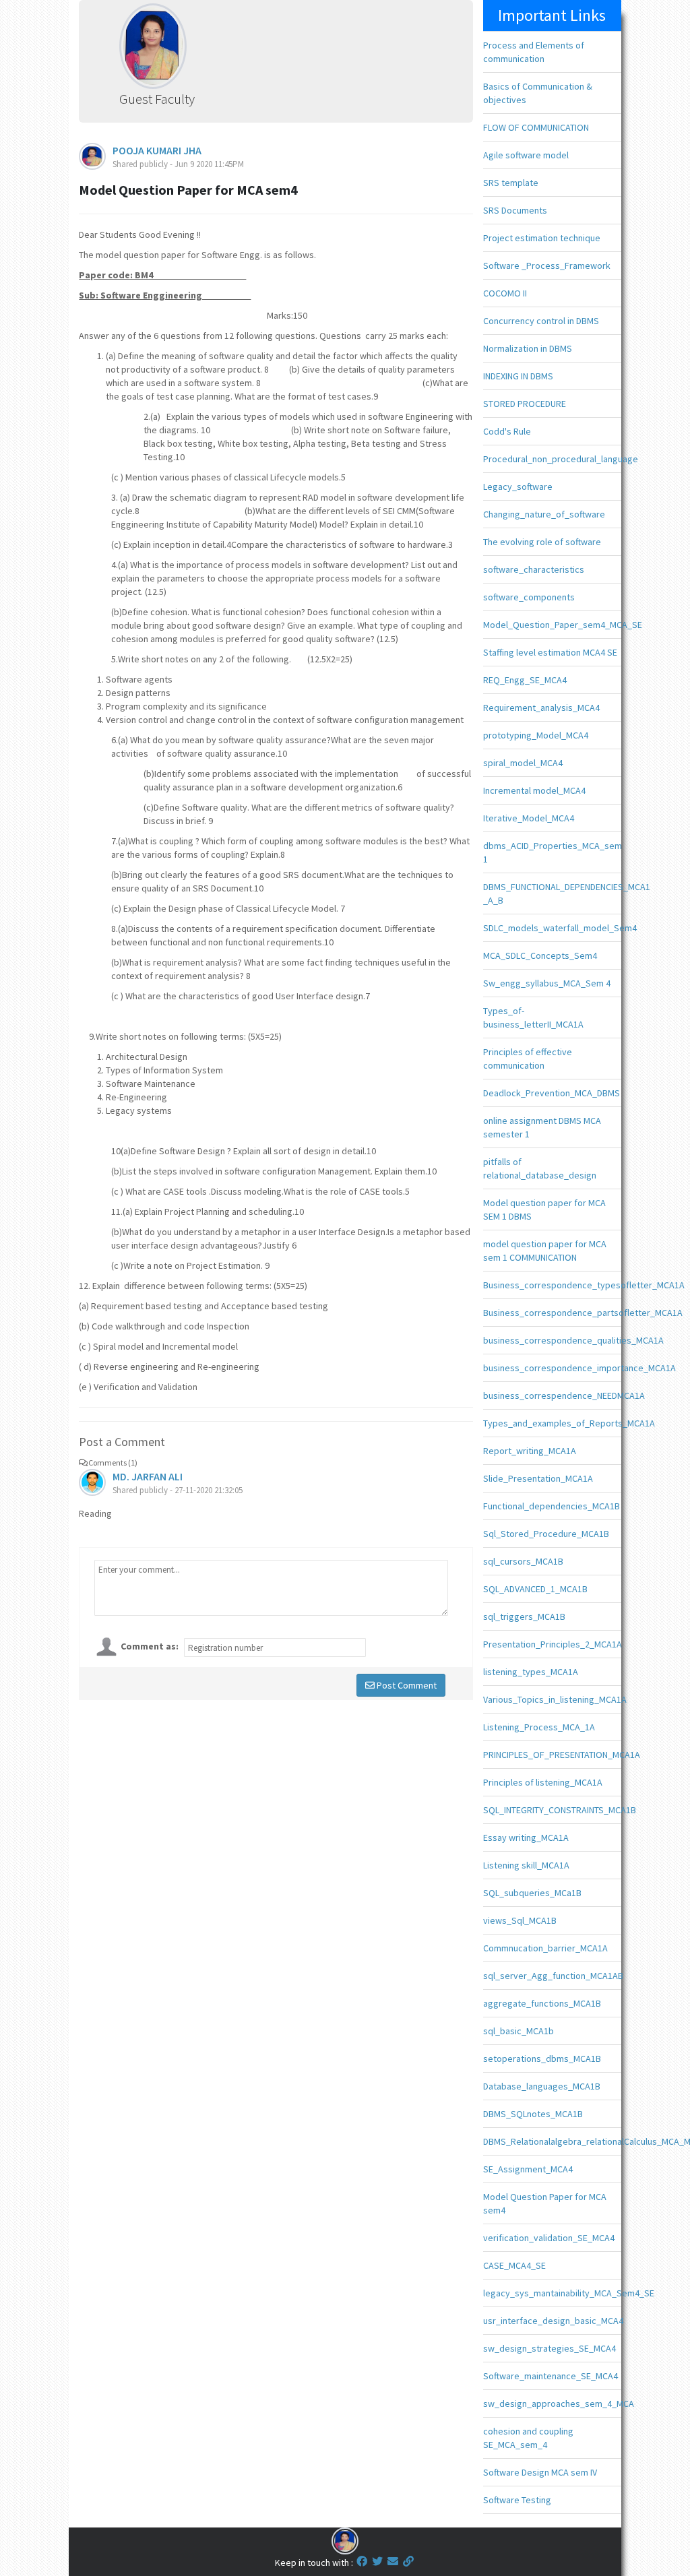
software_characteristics (534, 569)
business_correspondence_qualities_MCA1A (573, 1340)
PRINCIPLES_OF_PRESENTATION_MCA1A (562, 1755)
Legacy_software (518, 486)
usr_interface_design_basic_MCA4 (553, 2321)
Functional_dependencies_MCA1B (552, 1506)
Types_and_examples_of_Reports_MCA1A (569, 1423)
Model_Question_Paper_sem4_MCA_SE (563, 625)
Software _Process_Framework (547, 265)
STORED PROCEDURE (525, 404)
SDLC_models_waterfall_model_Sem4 (560, 928)
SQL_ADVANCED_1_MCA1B (535, 1589)
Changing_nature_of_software (544, 514)
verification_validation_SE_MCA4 (549, 2238)
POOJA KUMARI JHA (157, 150)
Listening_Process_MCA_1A (539, 1727)
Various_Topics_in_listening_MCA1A (555, 1699)
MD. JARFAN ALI (148, 1476)
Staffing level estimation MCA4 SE (550, 652)
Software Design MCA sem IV (540, 2472)
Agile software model (526, 155)
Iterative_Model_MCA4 (529, 818)
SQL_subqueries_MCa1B (532, 1893)
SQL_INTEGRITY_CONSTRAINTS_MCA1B (560, 1810)
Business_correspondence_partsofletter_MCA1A (583, 1313)
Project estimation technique (542, 238)
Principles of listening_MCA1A (543, 1782)
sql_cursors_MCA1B (523, 1561)
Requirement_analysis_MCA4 (541, 708)
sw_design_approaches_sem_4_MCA (559, 2404)
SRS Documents (515, 210)
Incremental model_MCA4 (534, 790)
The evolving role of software (542, 542)
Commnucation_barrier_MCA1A (545, 1948)
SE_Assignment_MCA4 (528, 2169)
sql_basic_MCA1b (519, 2031)
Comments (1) (113, 1463)
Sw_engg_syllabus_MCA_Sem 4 (547, 983)
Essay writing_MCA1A (526, 1837)
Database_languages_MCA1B (542, 2086)
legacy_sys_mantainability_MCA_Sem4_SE (569, 2293)
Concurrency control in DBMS (541, 321)
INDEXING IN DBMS (518, 376)
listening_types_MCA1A (531, 1672)
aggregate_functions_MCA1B (542, 2003)
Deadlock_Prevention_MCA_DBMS (552, 1093)
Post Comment (406, 1685)
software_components (529, 597)
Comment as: (150, 1646)
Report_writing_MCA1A (530, 1451)
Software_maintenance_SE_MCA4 (551, 2376)
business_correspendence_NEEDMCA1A (564, 1395)
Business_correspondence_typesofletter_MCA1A (584, 1285)
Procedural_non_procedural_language (561, 459)
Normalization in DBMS (528, 348)
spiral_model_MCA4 (523, 763)
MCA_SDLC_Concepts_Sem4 (540, 955)
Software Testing (517, 2500)
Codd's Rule (507, 431)
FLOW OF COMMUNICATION (536, 127)
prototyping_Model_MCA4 (536, 735)
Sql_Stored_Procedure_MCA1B (546, 1534)
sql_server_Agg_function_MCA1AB (553, 1976)
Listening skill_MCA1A (526, 1865)
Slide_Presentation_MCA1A (538, 1478)
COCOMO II (505, 293)
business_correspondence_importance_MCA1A (579, 1368)
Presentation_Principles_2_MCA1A (553, 1644)
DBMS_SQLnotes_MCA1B (533, 2114)
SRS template (511, 183)
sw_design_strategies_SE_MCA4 (550, 2348)
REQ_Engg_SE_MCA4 (525, 680)
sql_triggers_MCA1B (524, 1616)
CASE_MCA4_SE (514, 2265)
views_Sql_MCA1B (520, 1920)
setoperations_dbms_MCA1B (542, 2059)
